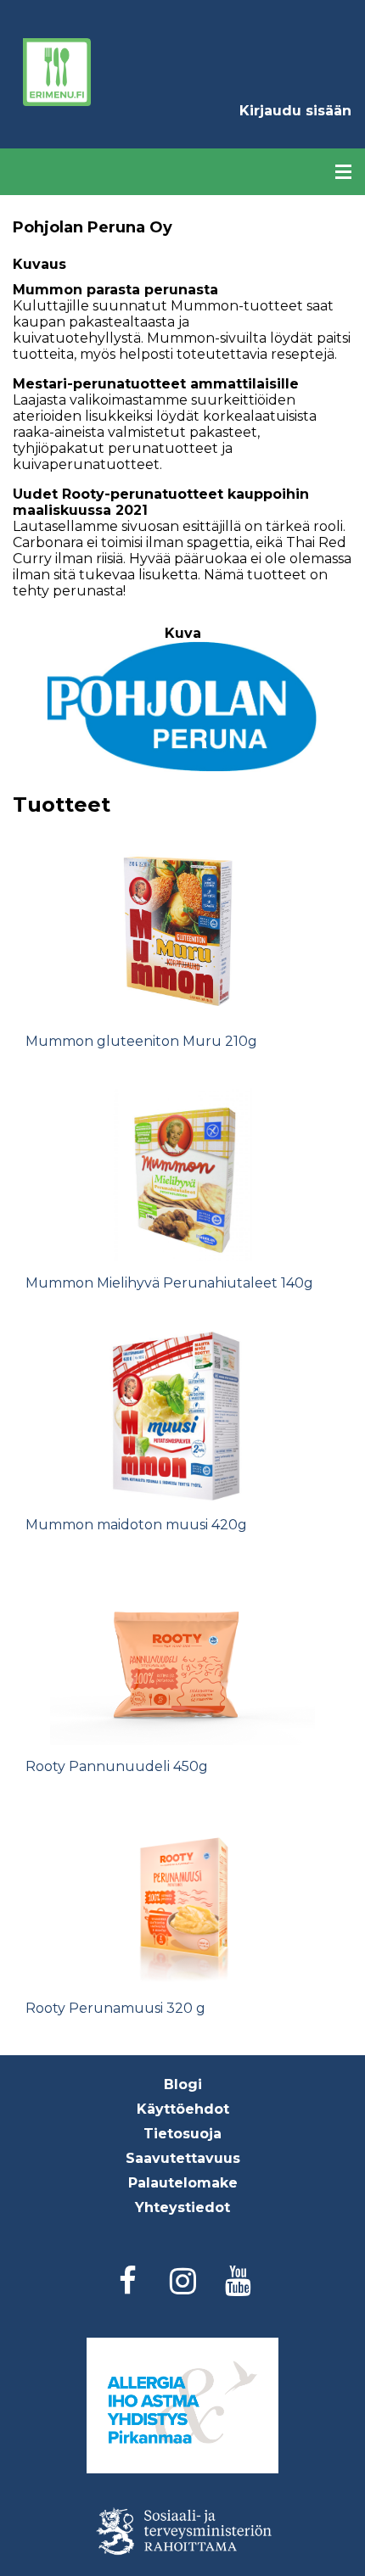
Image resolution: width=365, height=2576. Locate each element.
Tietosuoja (182, 2134)
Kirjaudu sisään (295, 111)
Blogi (183, 2084)
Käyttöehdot (183, 2109)
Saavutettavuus (183, 2158)
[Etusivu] (57, 72)
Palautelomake (183, 2183)
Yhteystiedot (182, 2207)
